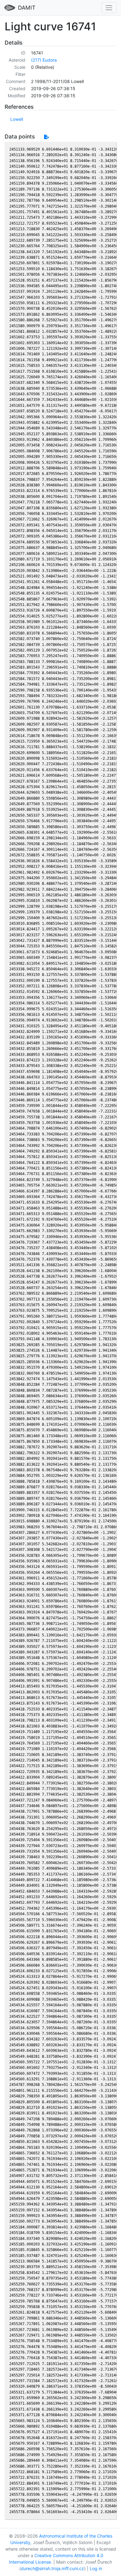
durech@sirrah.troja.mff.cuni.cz (52, 2568)
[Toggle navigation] (109, 8)
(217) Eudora (44, 60)
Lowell (17, 119)
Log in (96, 2568)
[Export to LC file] (46, 137)
